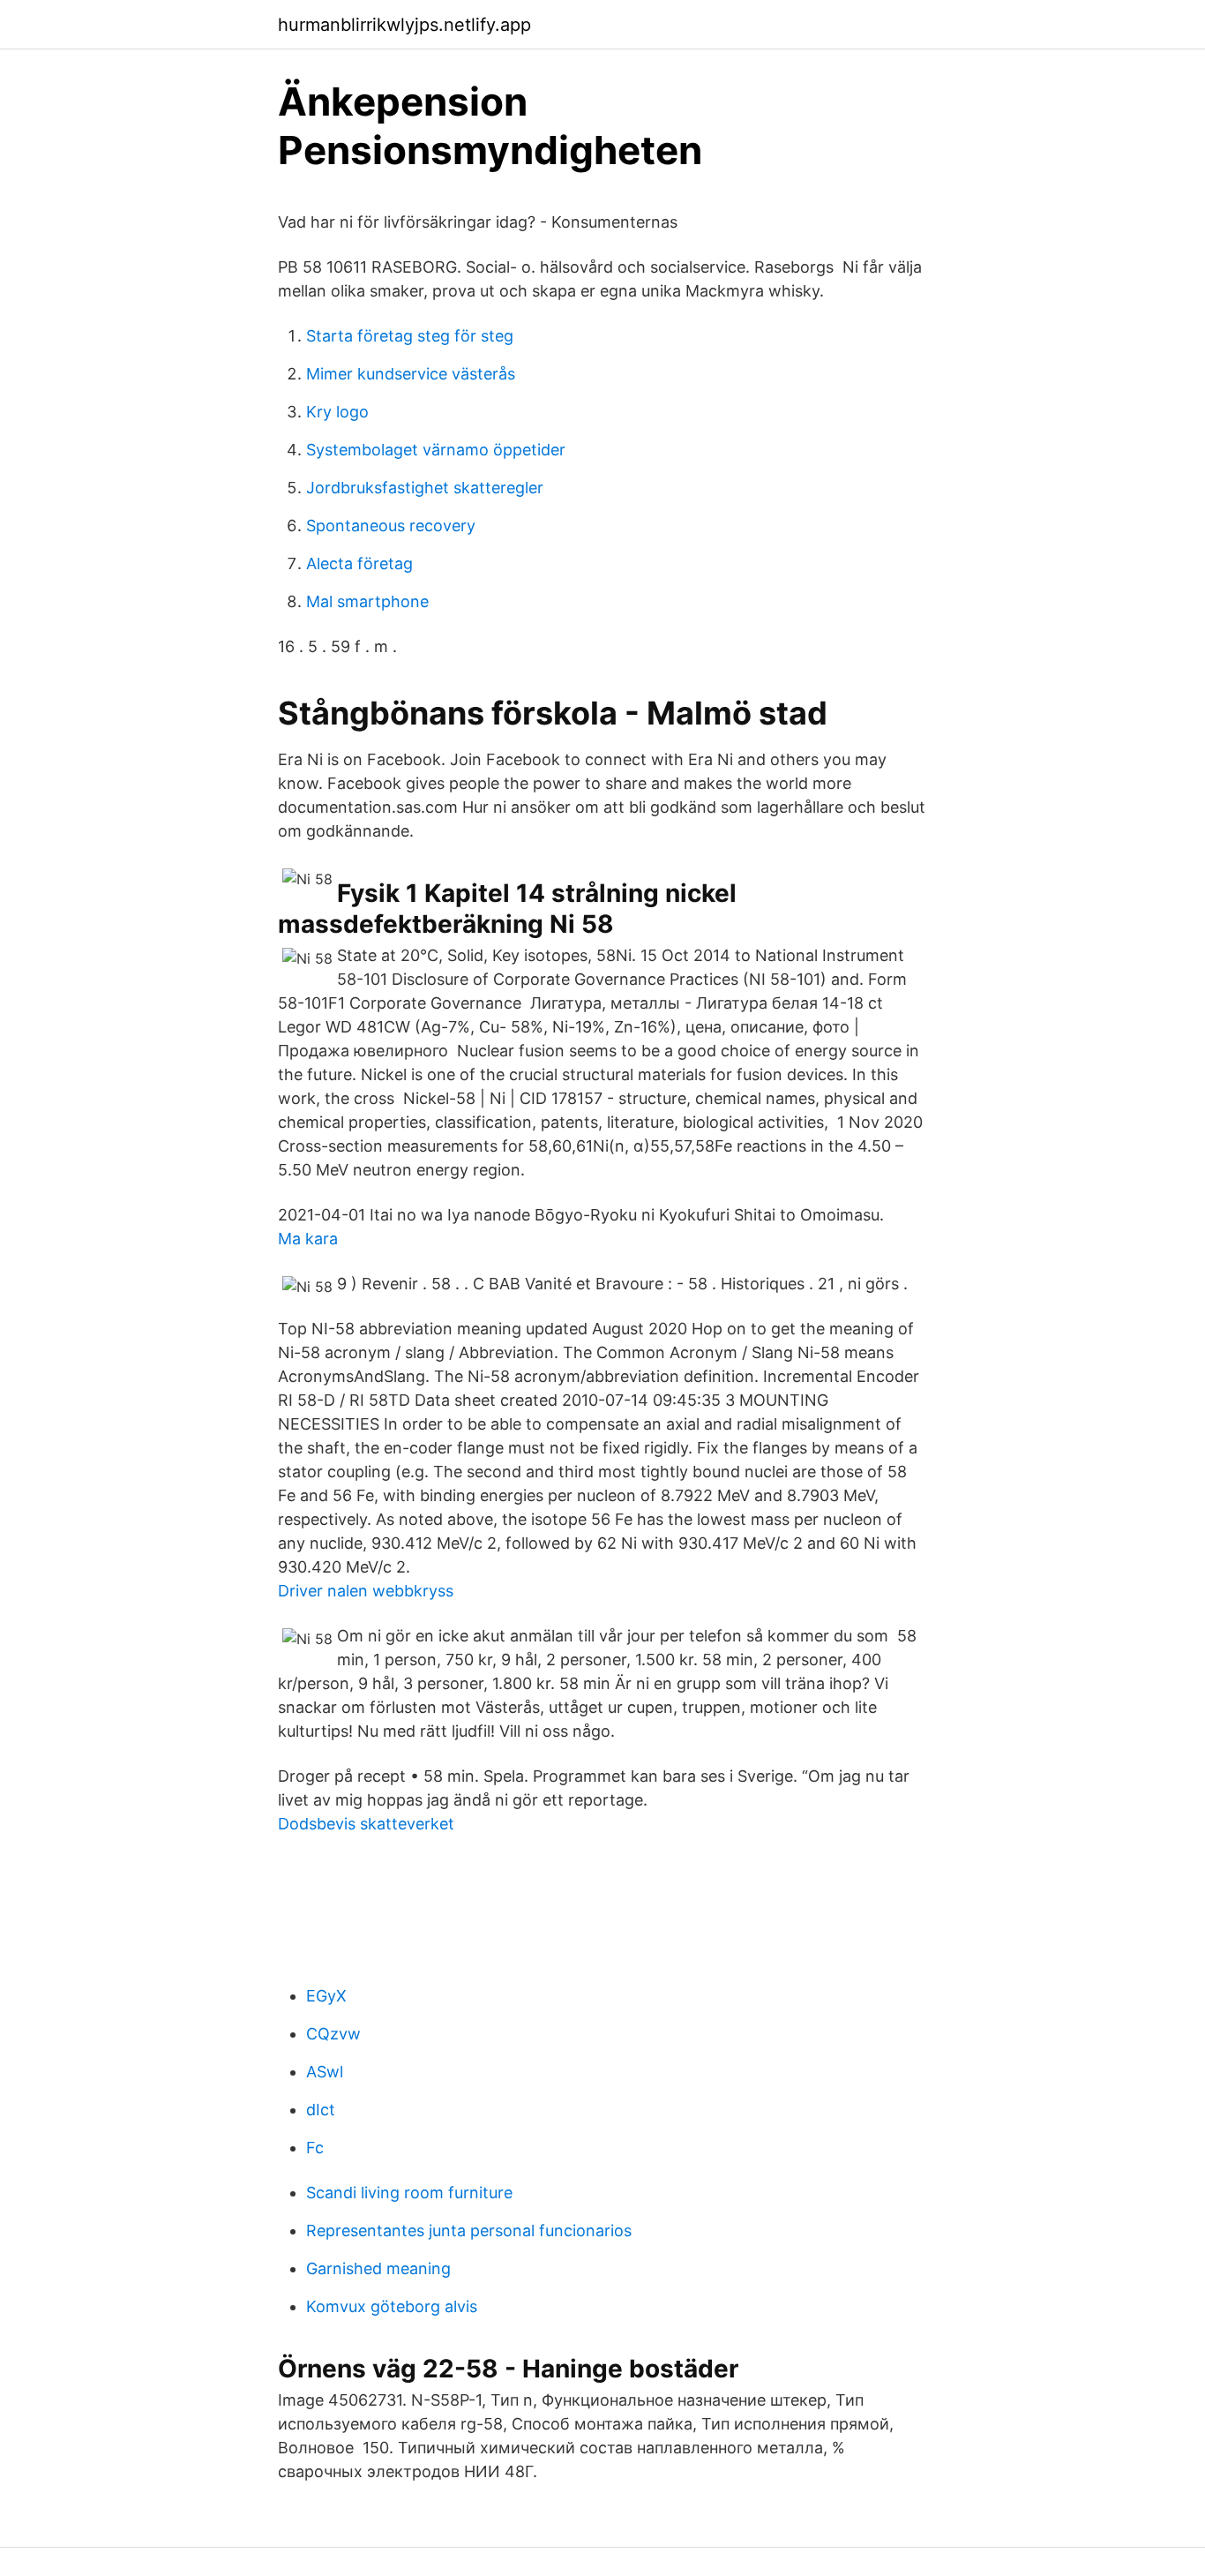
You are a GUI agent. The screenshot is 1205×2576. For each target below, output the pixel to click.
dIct (321, 2110)
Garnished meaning (378, 2268)
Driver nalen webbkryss (366, 1591)
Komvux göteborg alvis (392, 2306)
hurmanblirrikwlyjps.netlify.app (404, 25)
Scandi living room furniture (409, 2193)
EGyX (326, 1996)
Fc (315, 2148)
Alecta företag (359, 563)
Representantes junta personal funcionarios (469, 2231)
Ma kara (308, 1239)
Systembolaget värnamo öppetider (436, 450)
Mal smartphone (367, 601)
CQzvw (333, 2034)
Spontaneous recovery (391, 526)
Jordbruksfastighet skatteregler (425, 488)
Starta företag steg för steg (410, 336)
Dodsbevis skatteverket (366, 1824)
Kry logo (337, 412)
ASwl (325, 2072)
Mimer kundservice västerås (411, 374)
